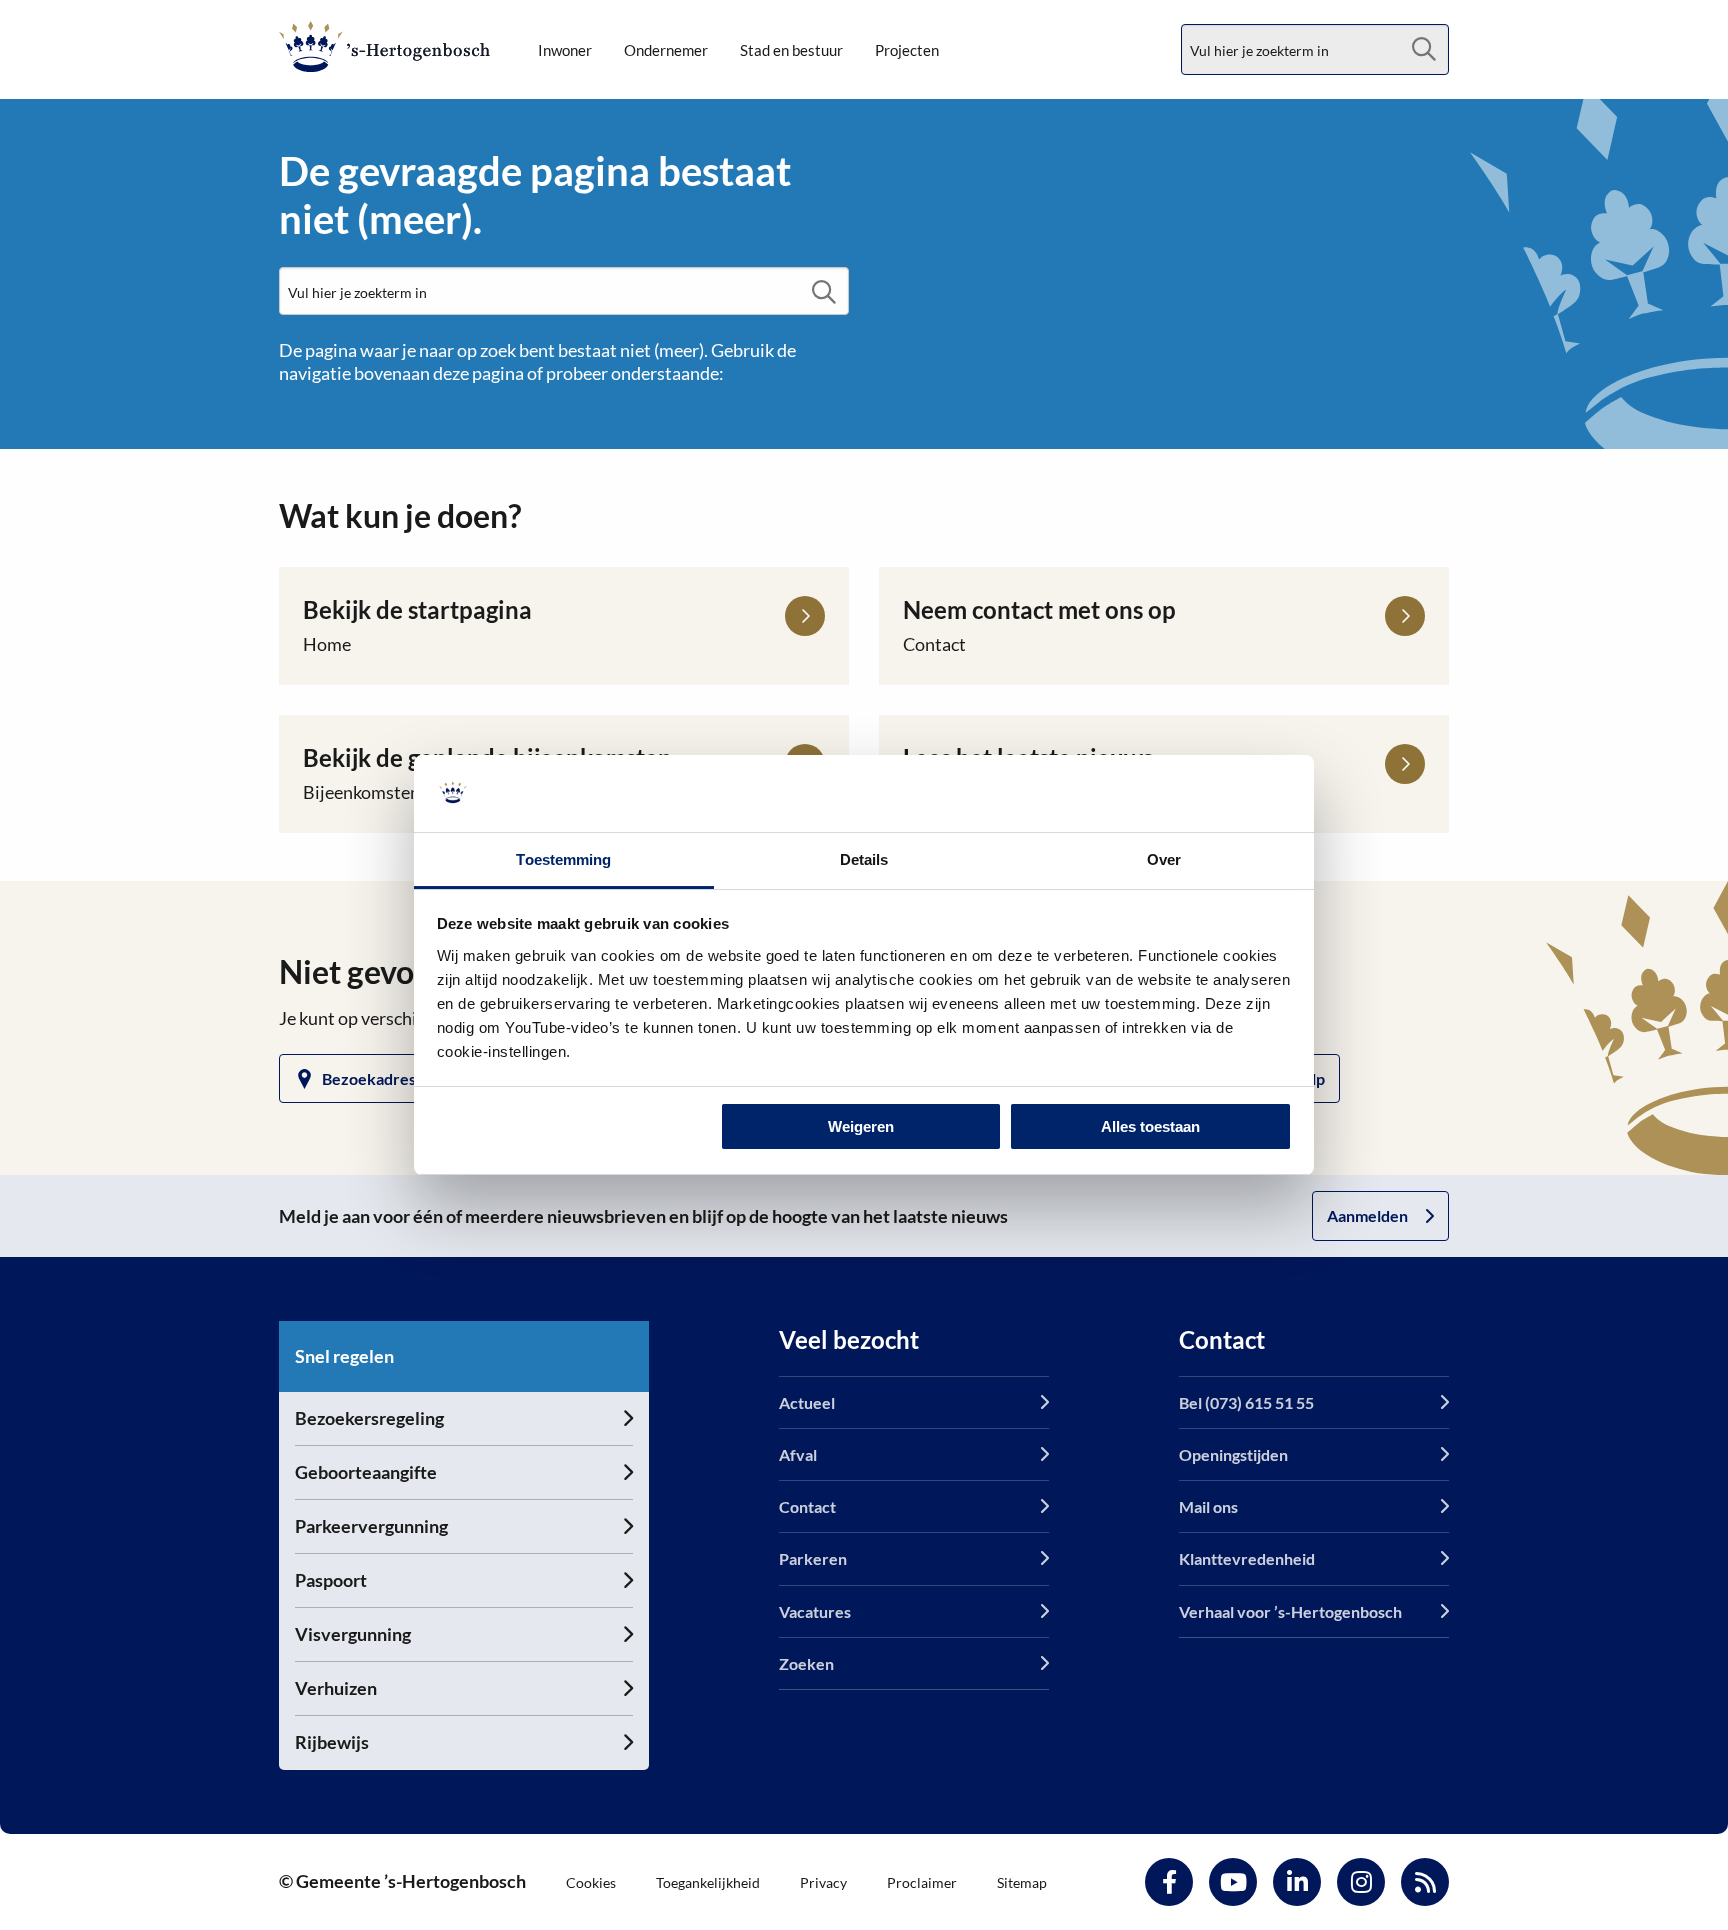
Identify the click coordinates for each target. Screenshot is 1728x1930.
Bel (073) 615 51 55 (1246, 1402)
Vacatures (815, 1611)
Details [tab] (864, 859)
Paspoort (331, 1580)
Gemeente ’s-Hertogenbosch (384, 46)
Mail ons (1208, 1506)
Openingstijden (1233, 1454)
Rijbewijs (332, 1742)
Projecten (907, 50)
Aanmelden (1367, 1215)
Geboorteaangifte (366, 1472)
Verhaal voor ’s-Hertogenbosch (1290, 1611)
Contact (807, 1506)
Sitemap (1022, 1882)
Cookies (591, 1882)
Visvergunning (353, 1634)
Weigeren (861, 1126)
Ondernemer (666, 50)
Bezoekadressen (381, 1078)
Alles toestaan (1150, 1126)
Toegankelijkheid (708, 1882)
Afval (798, 1454)
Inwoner (565, 50)
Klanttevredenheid (1247, 1558)
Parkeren (813, 1558)
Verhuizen (336, 1688)
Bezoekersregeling (369, 1418)
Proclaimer (922, 1882)
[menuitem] (565, 50)
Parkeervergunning (371, 1526)
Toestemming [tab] (563, 859)
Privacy (823, 1882)
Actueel (807, 1402)
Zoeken (806, 1663)
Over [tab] (1164, 859)
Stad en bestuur (791, 50)
